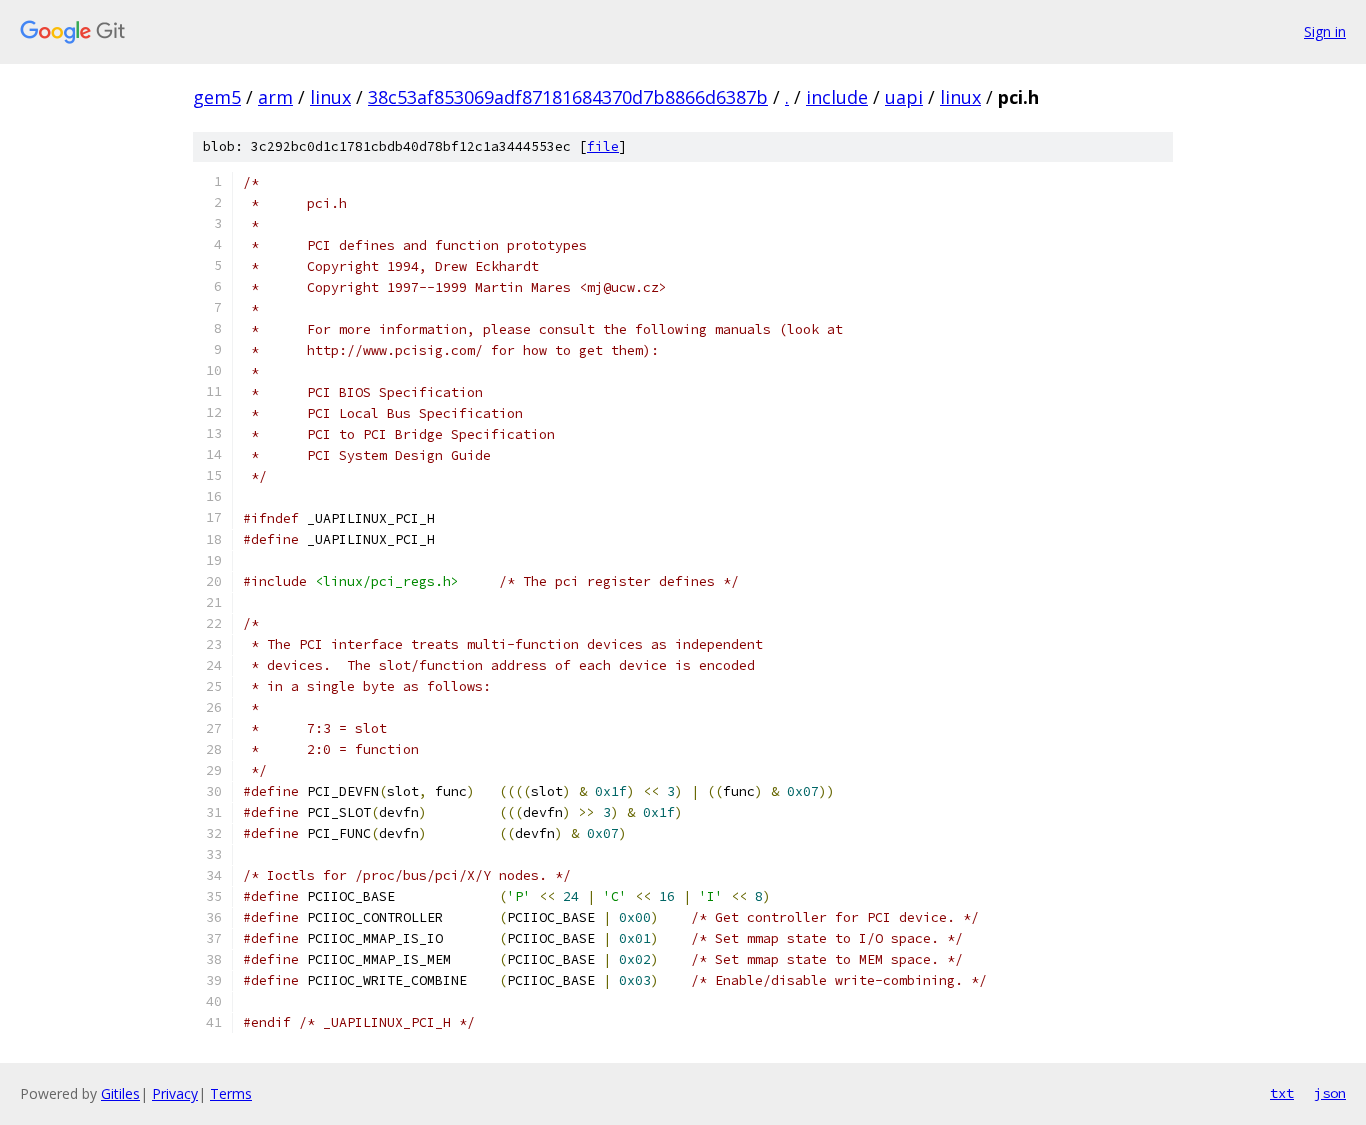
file (603, 146)
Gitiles (120, 1093)
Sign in (1325, 31)
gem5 (217, 97)
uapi (904, 97)
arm (275, 97)
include (837, 97)
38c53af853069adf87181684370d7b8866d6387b (568, 97)
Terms (231, 1093)
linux (330, 97)
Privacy (175, 1093)
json (1330, 1093)
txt (1282, 1093)
